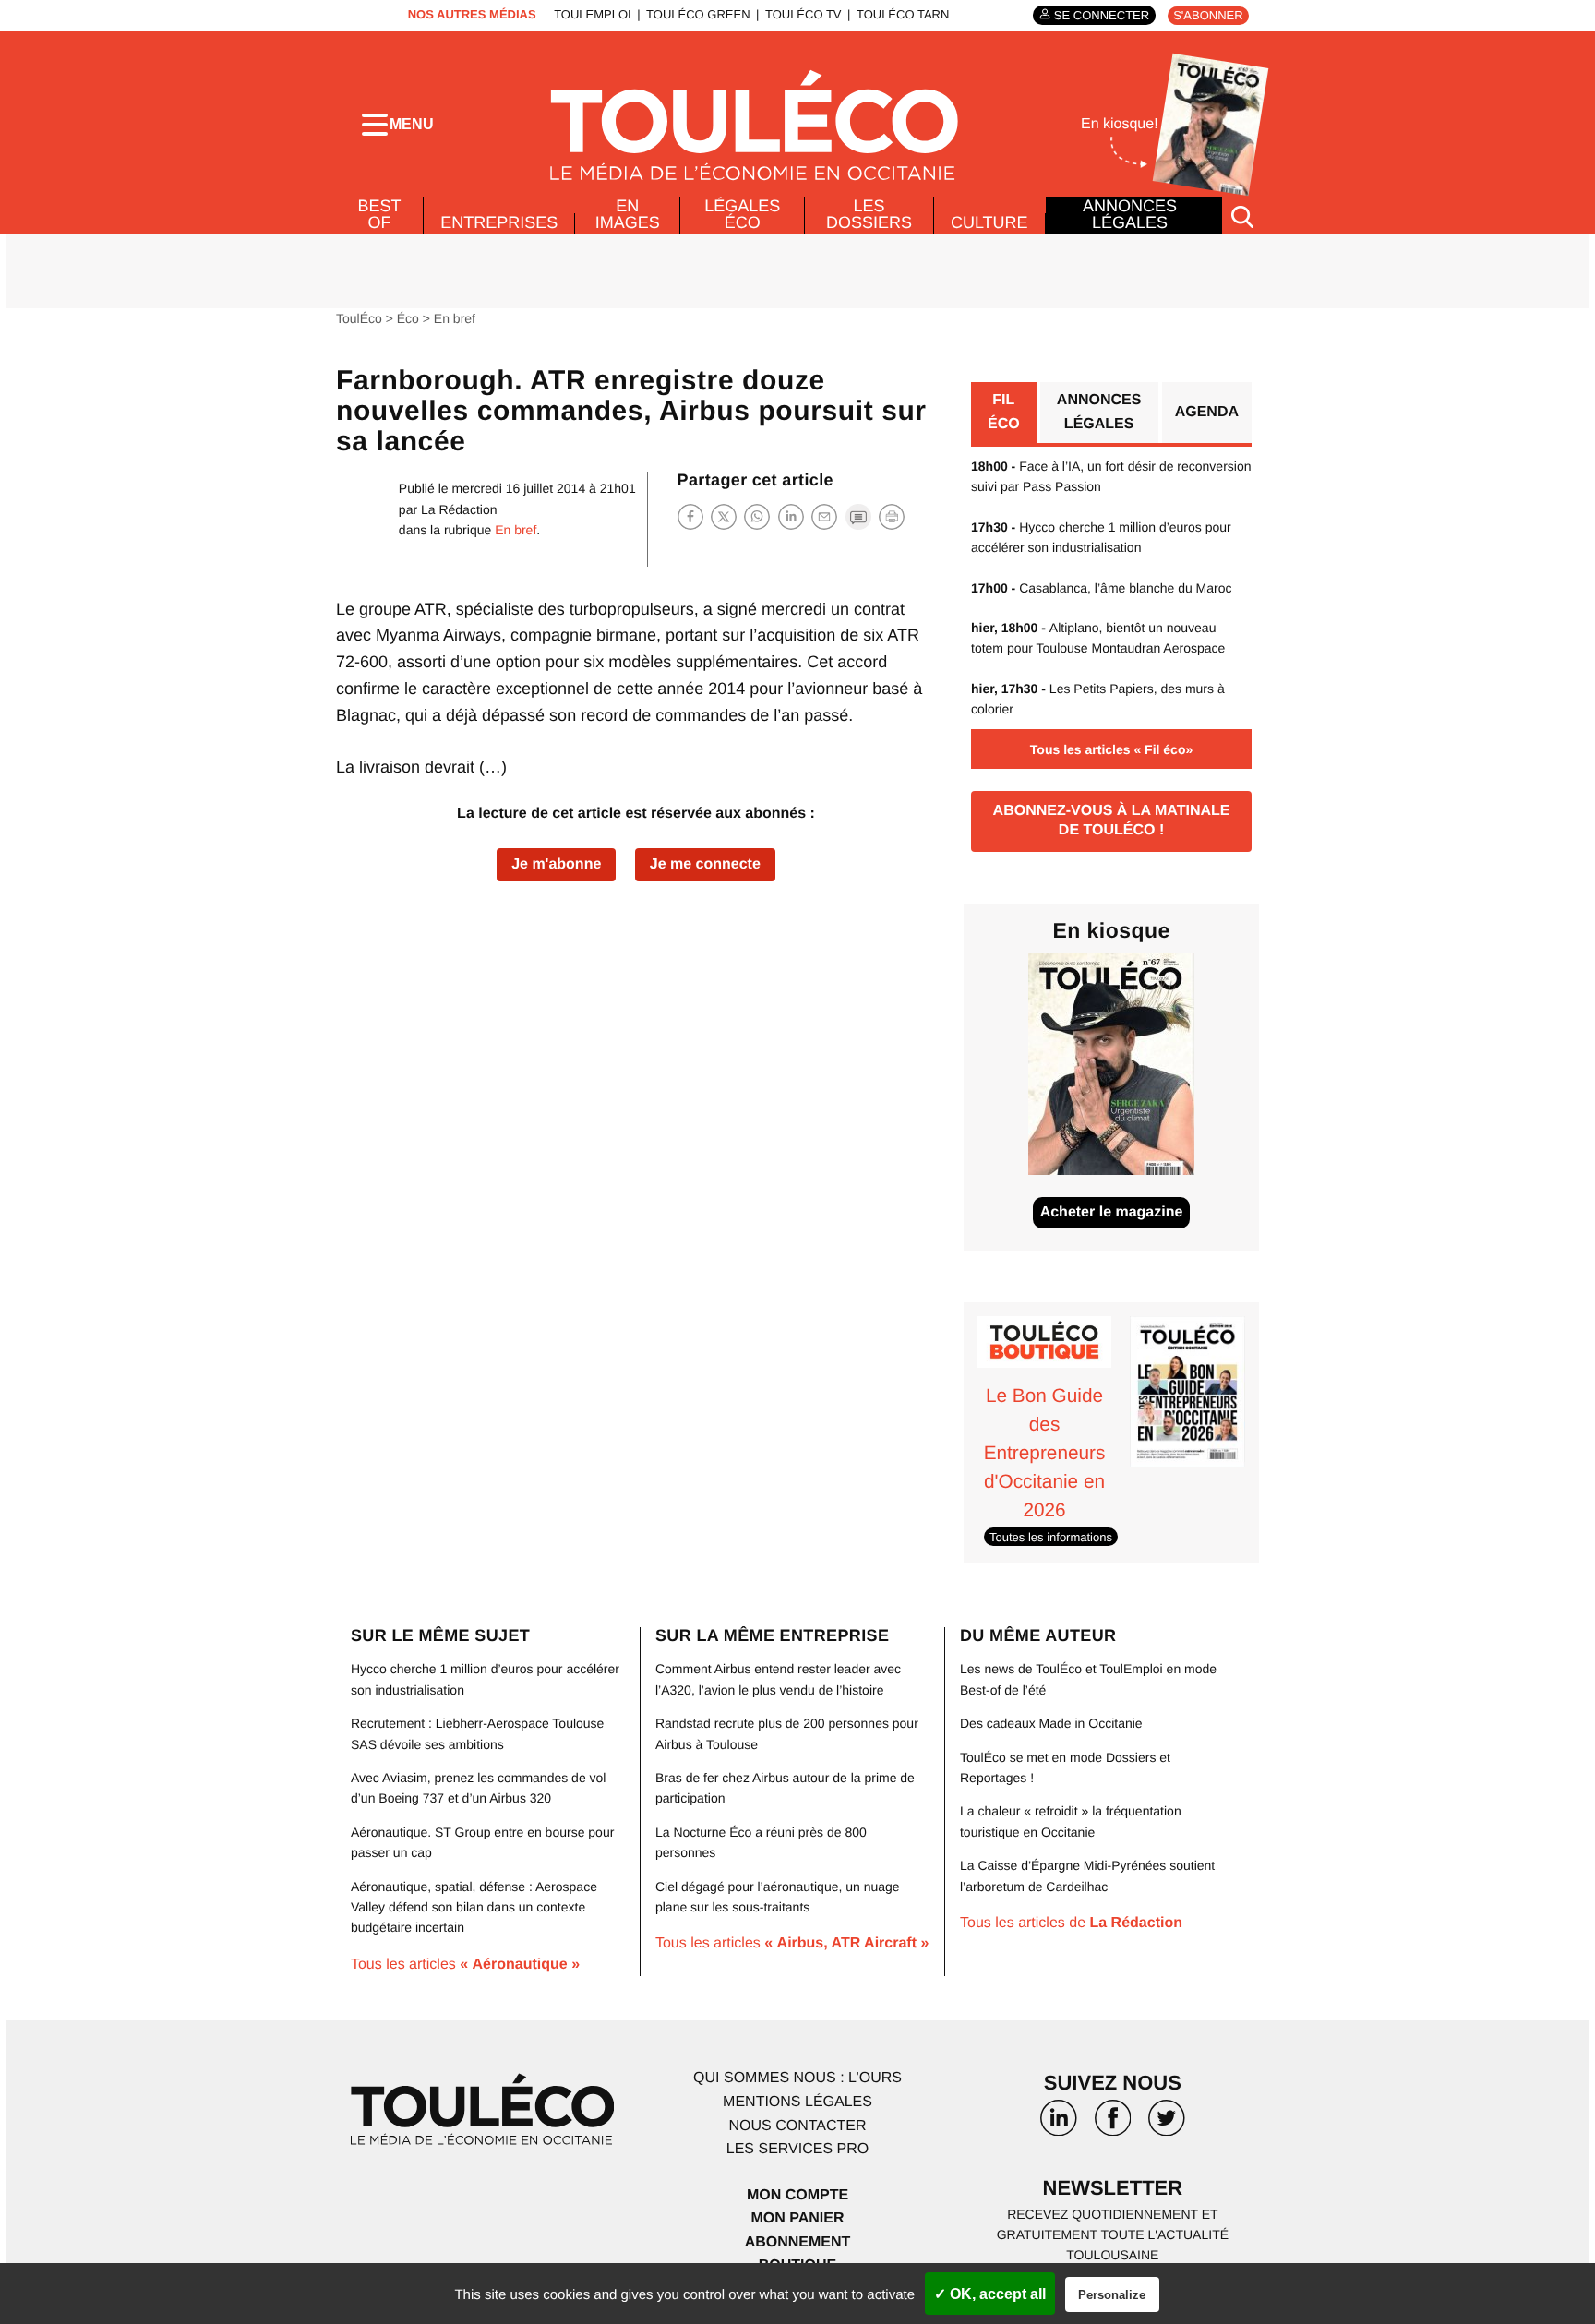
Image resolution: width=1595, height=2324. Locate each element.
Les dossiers (869, 214)
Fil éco (1004, 412)
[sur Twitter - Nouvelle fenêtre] (1167, 2125)
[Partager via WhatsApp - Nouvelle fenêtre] (757, 516)
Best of (380, 214)
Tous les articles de (1071, 1923)
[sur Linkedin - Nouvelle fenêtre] (1059, 2125)
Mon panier (797, 2218)
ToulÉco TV (803, 14)
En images (628, 214)
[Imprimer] (892, 517)
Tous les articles (465, 1965)
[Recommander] (824, 516)
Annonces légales (1130, 214)
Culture (989, 222)
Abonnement (798, 2242)
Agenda (1207, 412)
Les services (797, 2149)
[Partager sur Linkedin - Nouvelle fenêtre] (791, 516)
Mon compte (797, 2195)
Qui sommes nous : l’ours (797, 2078)
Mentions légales (797, 2102)
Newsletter (1113, 2188)
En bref (455, 318)
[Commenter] (858, 516)
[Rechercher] (1242, 216)
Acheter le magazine (1112, 1212)
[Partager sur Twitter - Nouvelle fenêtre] (724, 516)
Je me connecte (705, 864)
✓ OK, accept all (990, 2294)
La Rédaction (459, 509)
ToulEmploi (593, 14)
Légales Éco (742, 214)
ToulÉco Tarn (903, 14)
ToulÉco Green (698, 14)
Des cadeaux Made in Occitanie (1051, 1723)
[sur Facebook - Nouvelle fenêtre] (1112, 2125)
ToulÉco (359, 318)
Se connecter (1102, 15)
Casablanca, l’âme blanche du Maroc (1102, 588)
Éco (408, 318)
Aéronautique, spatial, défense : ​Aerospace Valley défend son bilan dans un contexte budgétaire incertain (474, 1907)
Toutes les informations (1051, 1537)
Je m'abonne (556, 864)
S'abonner (1208, 15)
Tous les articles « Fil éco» (1111, 749)
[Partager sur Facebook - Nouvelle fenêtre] (690, 516)
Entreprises (499, 222)
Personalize (1112, 2295)
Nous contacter (797, 2126)
